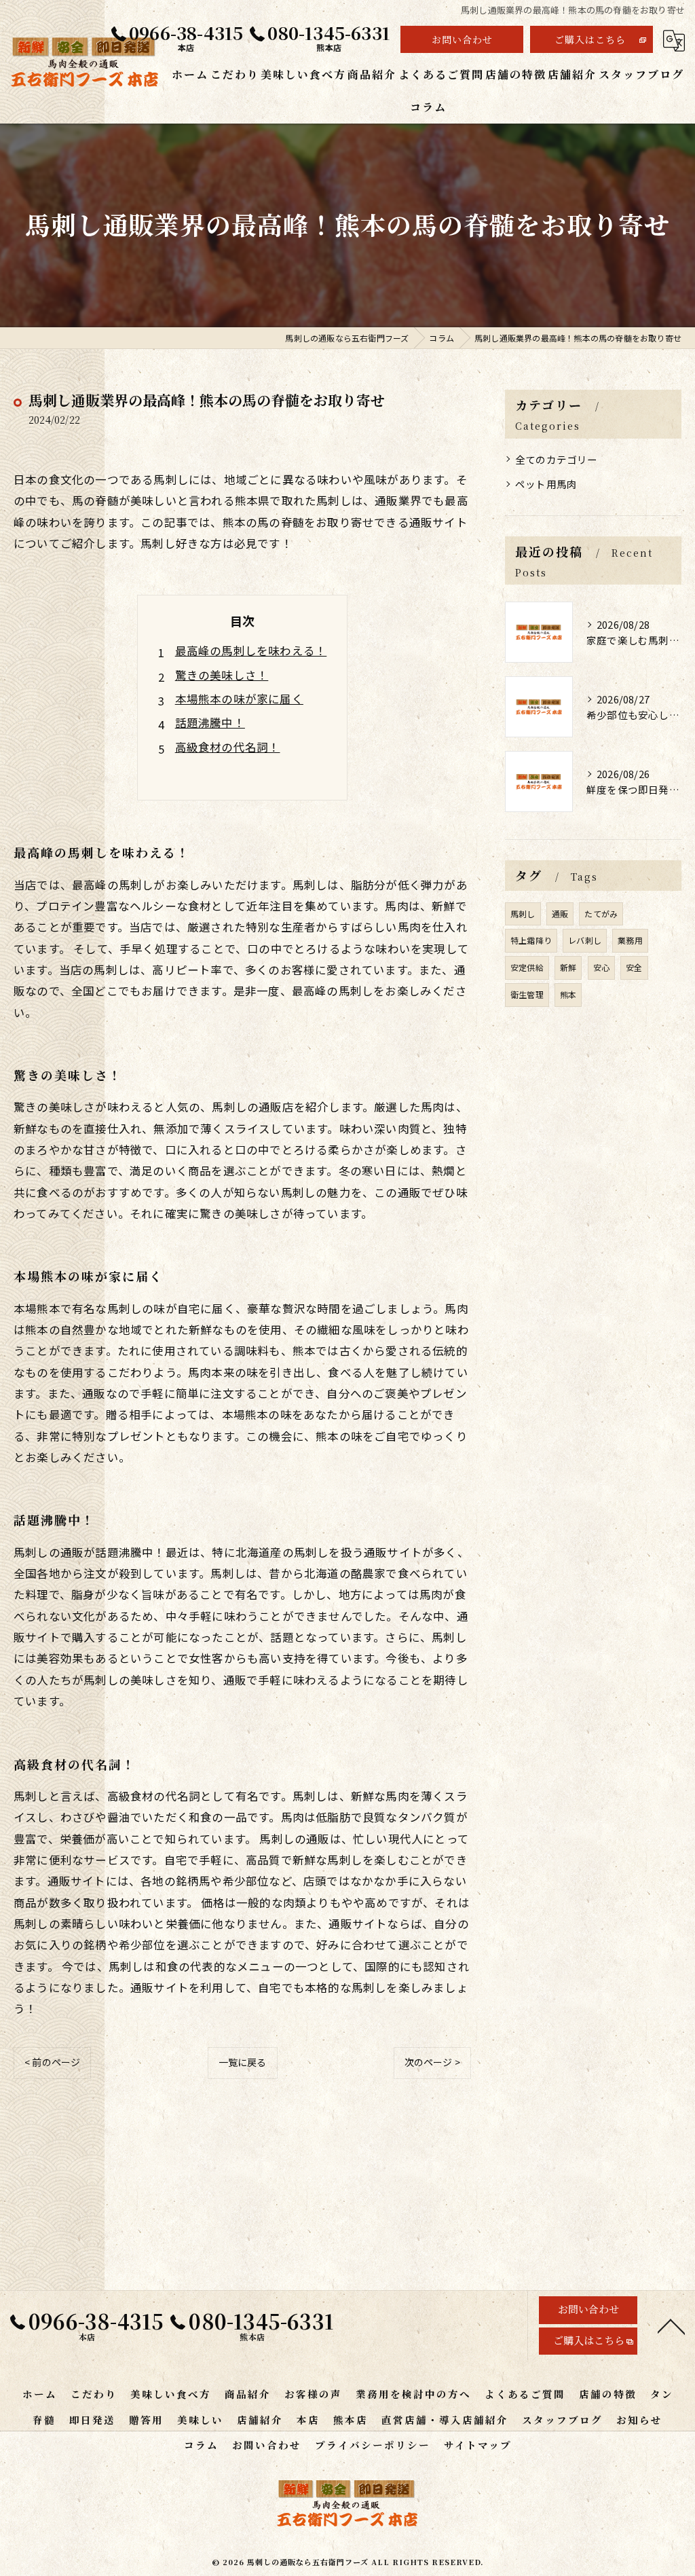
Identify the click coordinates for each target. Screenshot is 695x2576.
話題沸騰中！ (210, 722)
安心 (601, 967)
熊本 (568, 994)
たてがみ (601, 914)
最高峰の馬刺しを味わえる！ (251, 650)
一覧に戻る (243, 2062)
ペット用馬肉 (546, 484)
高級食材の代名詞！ (228, 747)
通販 (560, 914)
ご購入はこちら (590, 39)
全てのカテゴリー (557, 459)
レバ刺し (585, 940)
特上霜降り (531, 940)
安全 (634, 967)
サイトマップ (478, 2445)
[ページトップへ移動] (671, 2325)
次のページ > (432, 2062)
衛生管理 (527, 994)
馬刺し (523, 914)
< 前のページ (52, 2062)
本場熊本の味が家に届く (239, 699)
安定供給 (527, 967)
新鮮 (568, 967)
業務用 (630, 940)
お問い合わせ (462, 39)
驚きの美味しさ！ (222, 675)
